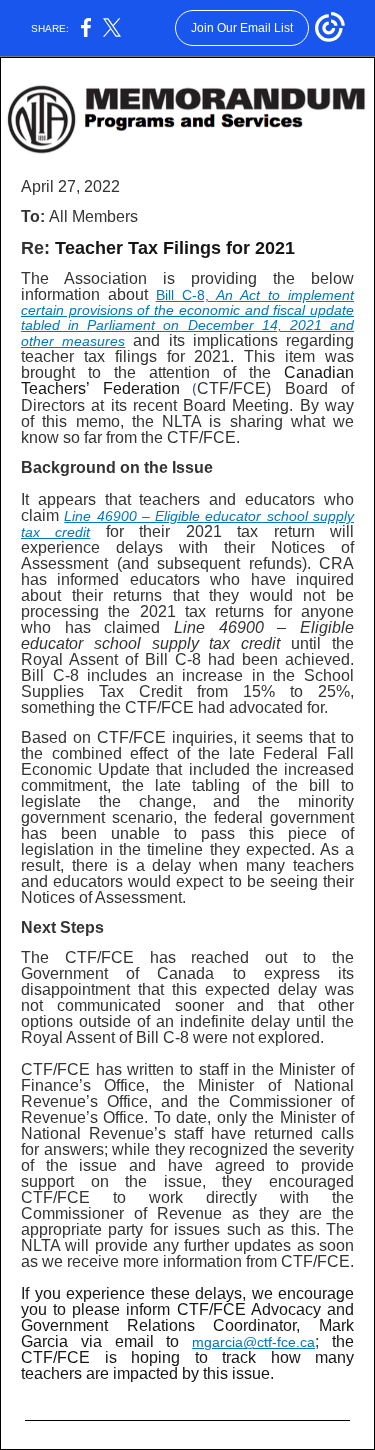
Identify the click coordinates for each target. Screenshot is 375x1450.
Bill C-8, (186, 295)
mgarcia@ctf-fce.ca (253, 1342)
